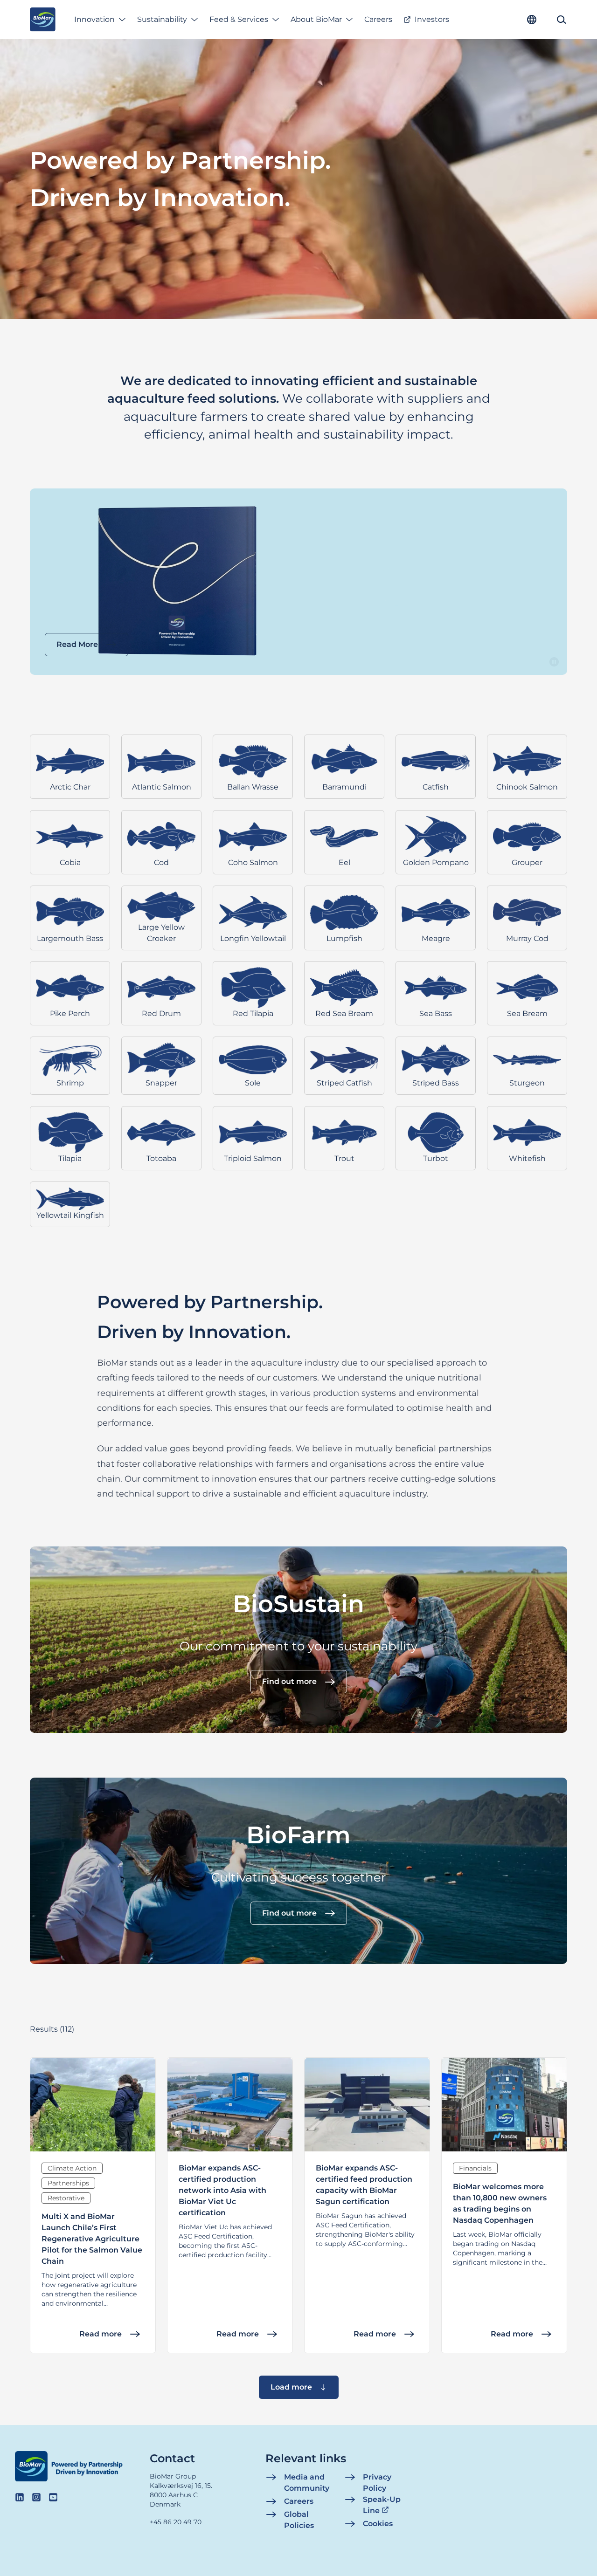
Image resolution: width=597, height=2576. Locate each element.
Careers (378, 19)
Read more (101, 2334)
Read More (77, 644)
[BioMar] (43, 20)
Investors (432, 19)
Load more (291, 2387)
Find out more (289, 1682)
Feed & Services (239, 19)
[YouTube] (53, 2497)
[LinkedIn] (20, 2497)
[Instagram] (36, 2497)
